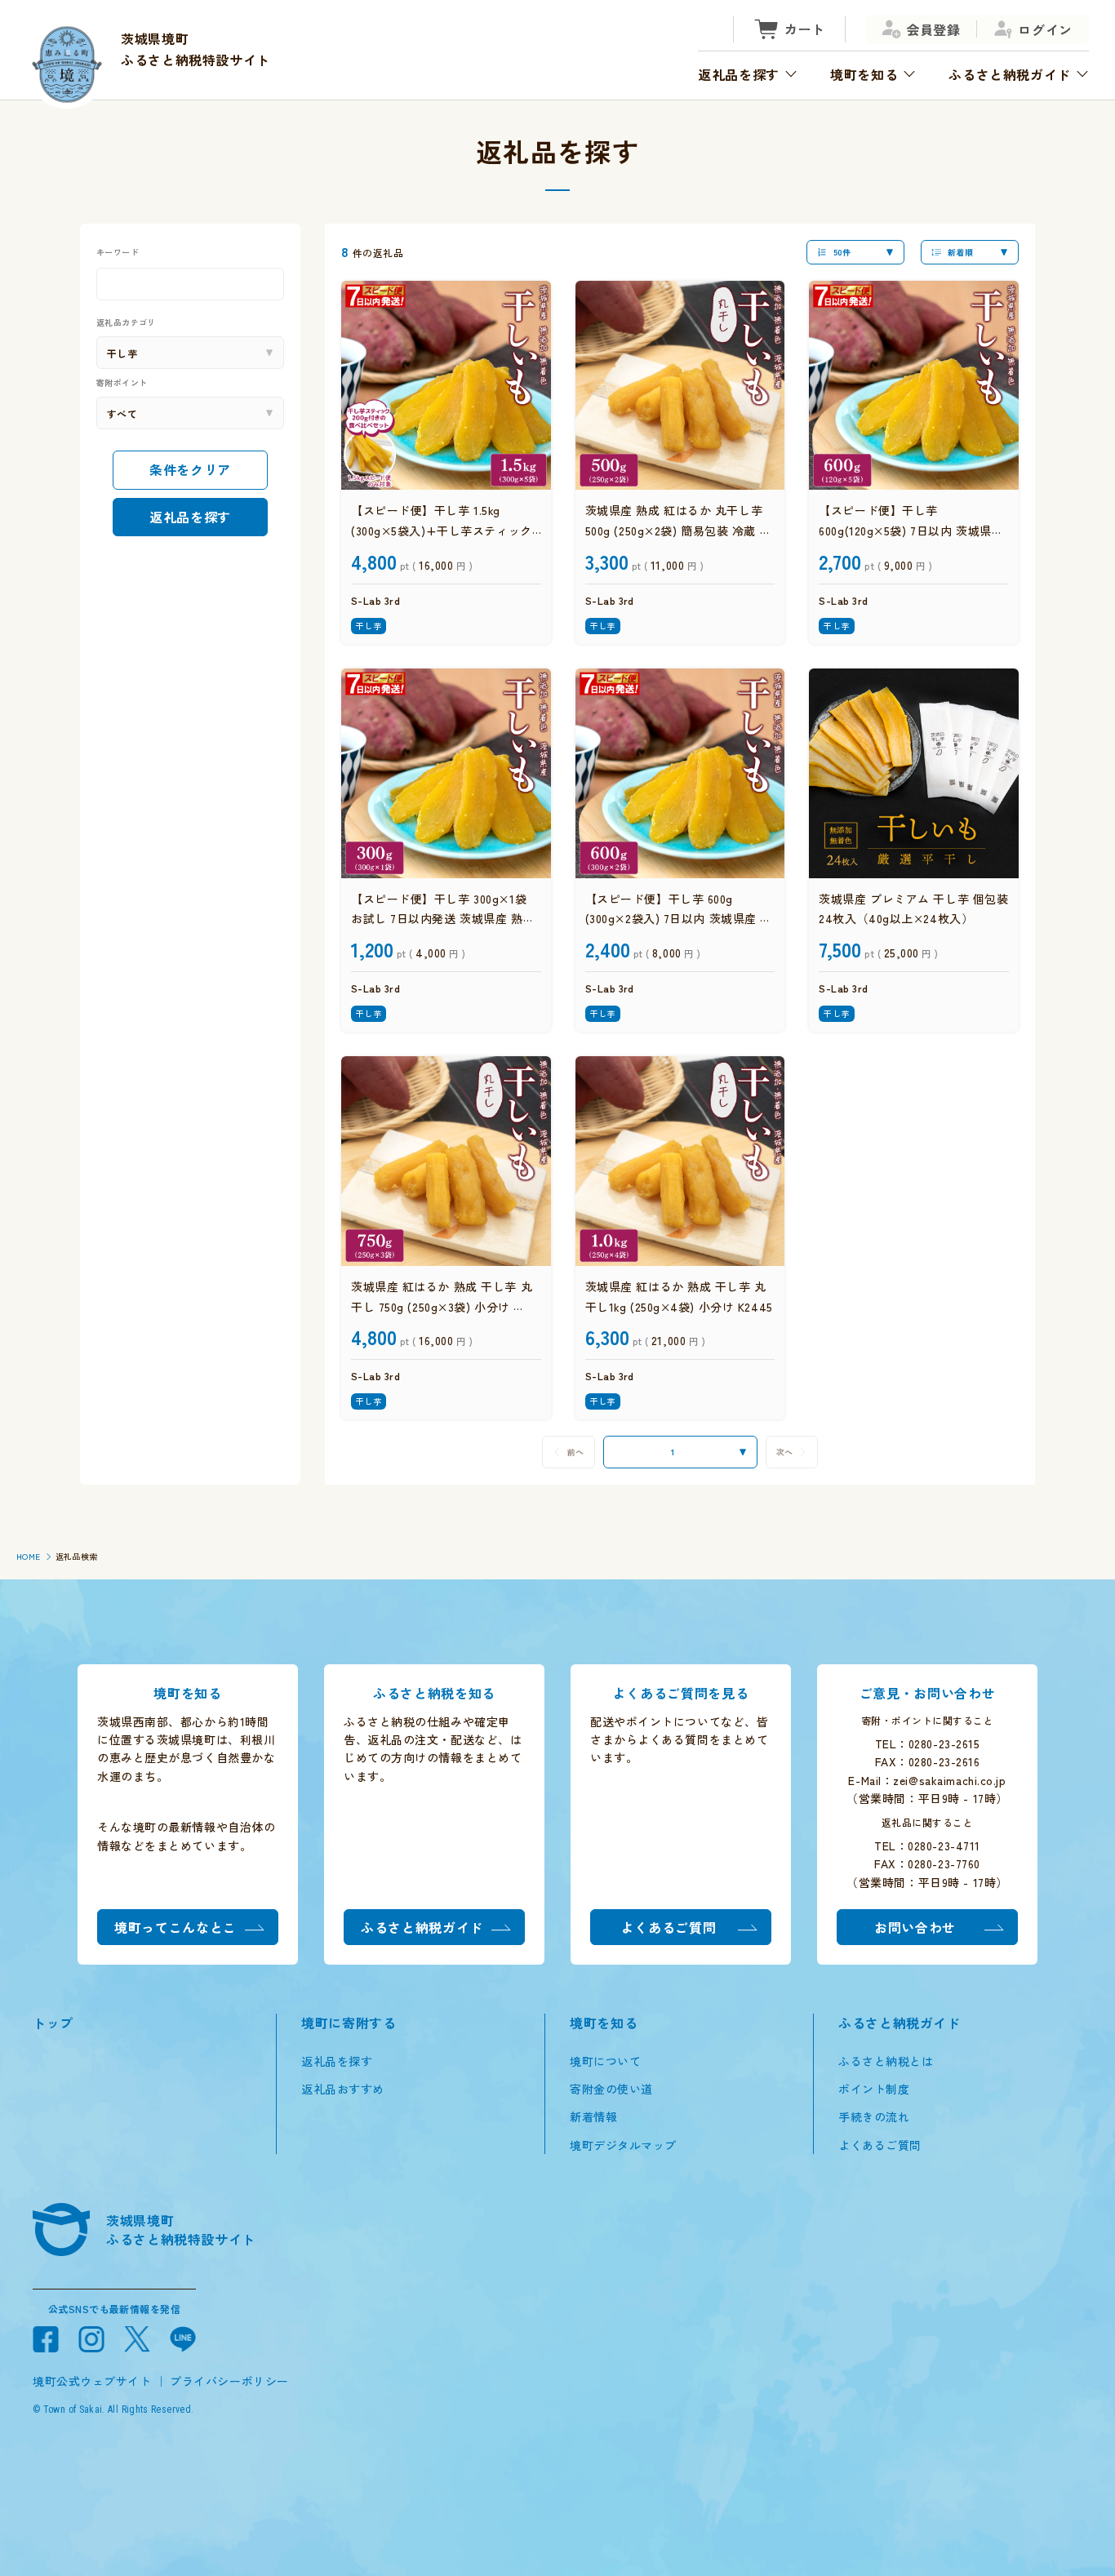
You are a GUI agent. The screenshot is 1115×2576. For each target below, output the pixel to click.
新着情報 (593, 2116)
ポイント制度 (874, 2089)
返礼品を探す (190, 516)
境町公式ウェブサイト (92, 2381)
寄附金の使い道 (611, 2089)
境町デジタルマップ (623, 2145)
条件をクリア (190, 469)
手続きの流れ (874, 2116)
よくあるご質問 (880, 2145)
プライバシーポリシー (229, 2381)
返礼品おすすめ (343, 2089)
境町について (605, 2061)
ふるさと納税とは (886, 2061)
